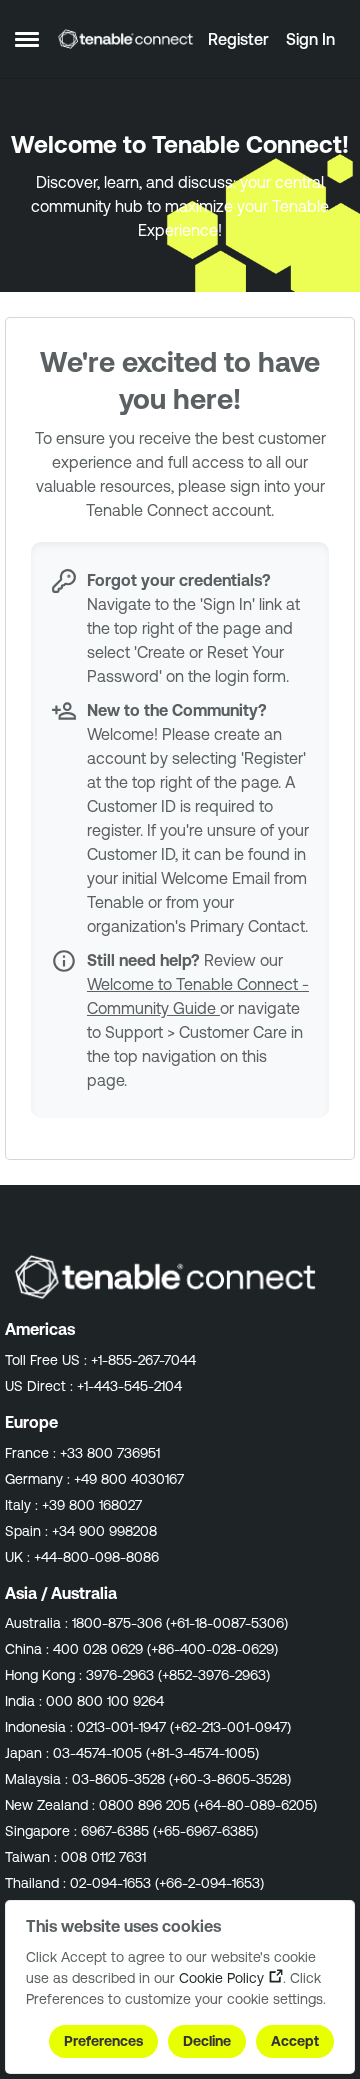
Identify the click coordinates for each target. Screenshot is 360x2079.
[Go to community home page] (125, 39)
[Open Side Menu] (27, 39)
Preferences (103, 2041)
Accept (295, 2041)
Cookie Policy (221, 1978)
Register (238, 39)
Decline (207, 2041)
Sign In (310, 39)
